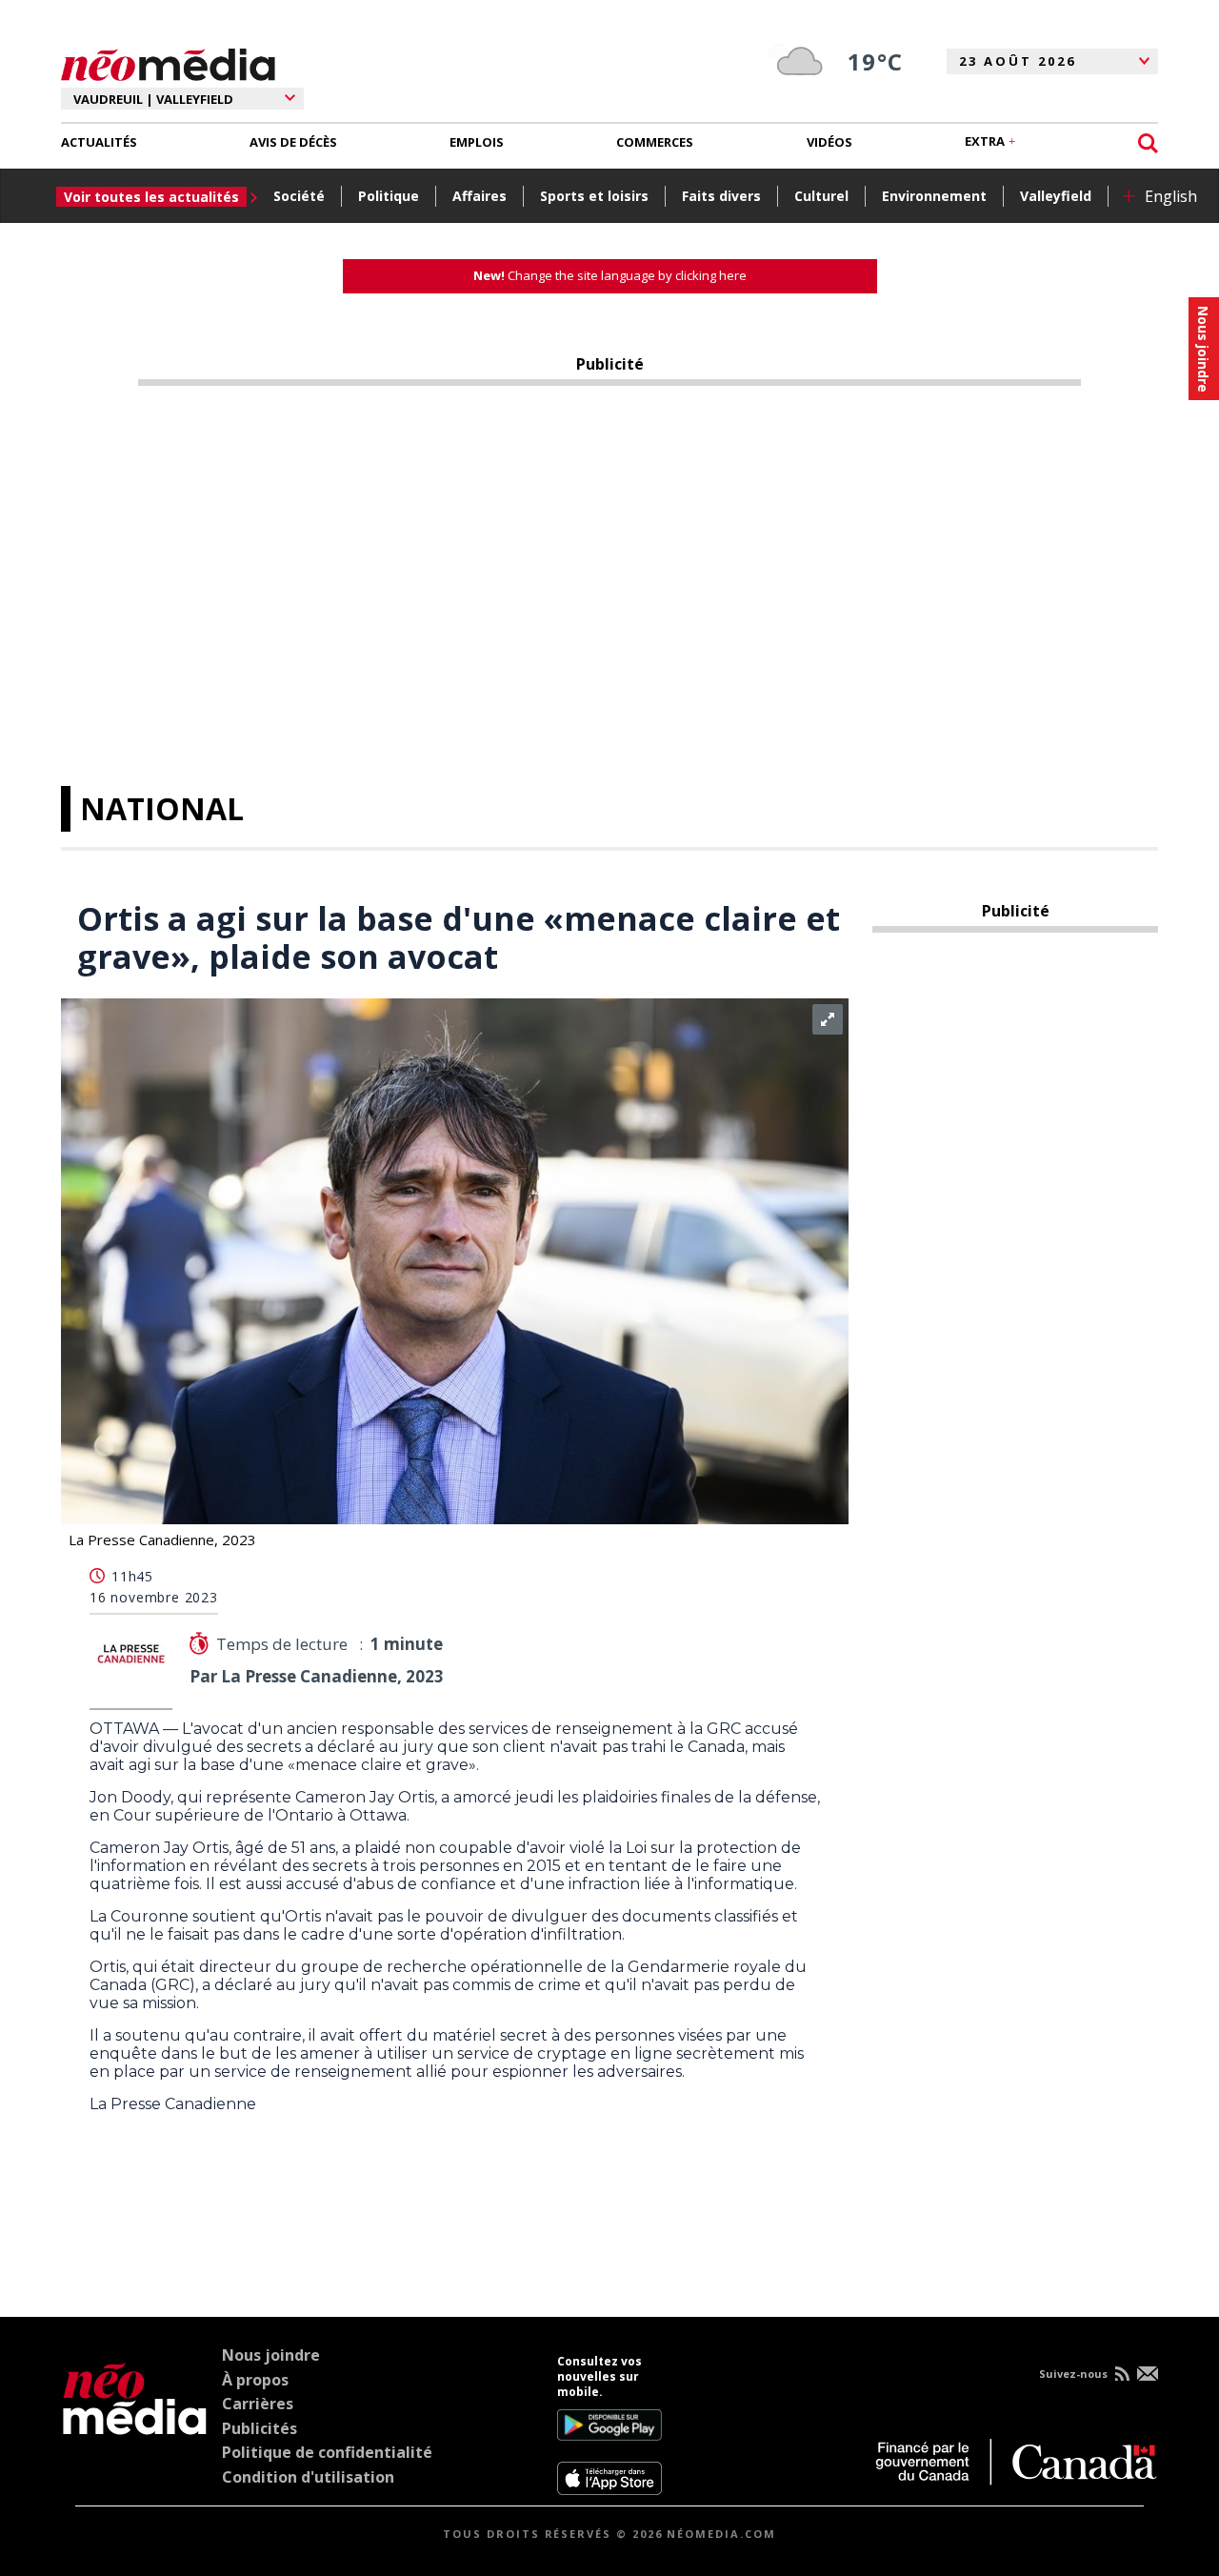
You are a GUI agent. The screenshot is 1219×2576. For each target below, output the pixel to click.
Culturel (821, 196)
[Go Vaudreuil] (135, 2425)
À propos (255, 2380)
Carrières (258, 2404)
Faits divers (721, 196)
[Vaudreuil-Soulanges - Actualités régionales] (168, 62)
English (1171, 196)
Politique (389, 196)
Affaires (480, 196)
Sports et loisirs (594, 196)
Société (299, 196)
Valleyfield (1056, 196)
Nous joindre (271, 2355)
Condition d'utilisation (308, 2477)
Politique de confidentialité (327, 2452)
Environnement (934, 196)
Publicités (260, 2428)
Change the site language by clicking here (610, 275)
